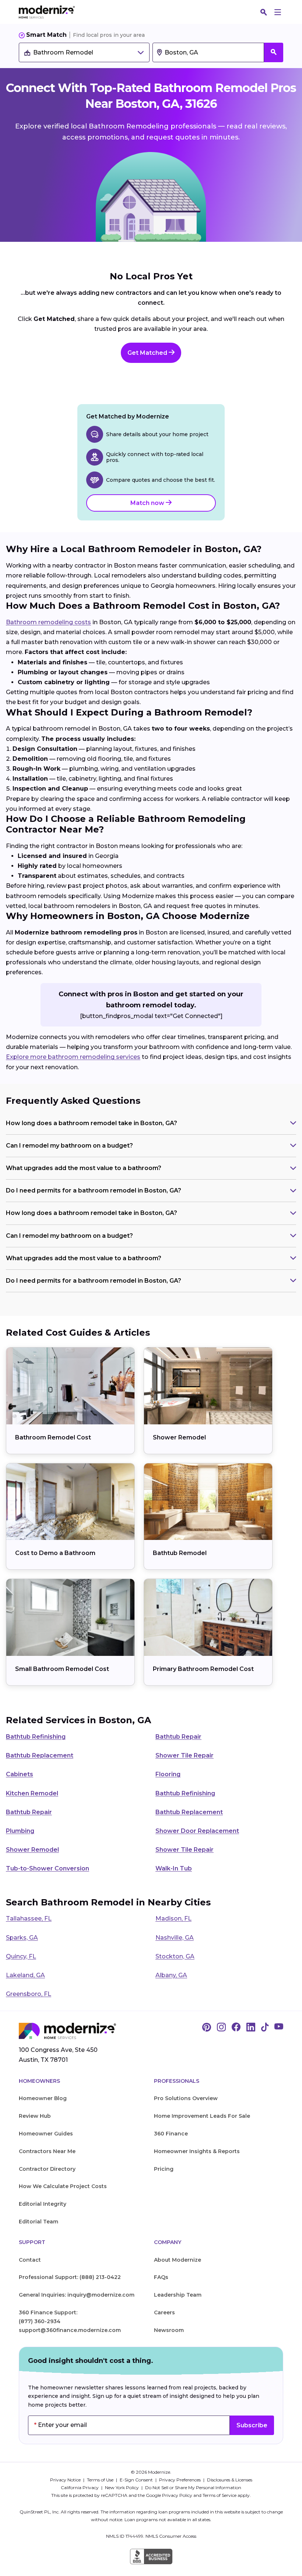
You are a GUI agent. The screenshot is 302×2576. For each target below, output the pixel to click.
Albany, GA (171, 1975)
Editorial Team (38, 2222)
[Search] (264, 12)
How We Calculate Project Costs (63, 2186)
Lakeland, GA (25, 1975)
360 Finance (171, 2134)
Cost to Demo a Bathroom (55, 1553)
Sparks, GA (22, 1938)
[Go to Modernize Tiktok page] (265, 2028)
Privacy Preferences (180, 2480)
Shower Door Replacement (197, 1831)
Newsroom (169, 2330)
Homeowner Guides (46, 2134)
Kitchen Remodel (32, 1793)
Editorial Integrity (43, 2204)
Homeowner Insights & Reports (197, 2151)
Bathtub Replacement (40, 1755)
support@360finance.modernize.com (70, 2330)
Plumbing (20, 1831)
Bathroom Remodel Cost (53, 1437)
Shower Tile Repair (185, 1755)
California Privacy (80, 2487)
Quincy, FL (21, 1956)
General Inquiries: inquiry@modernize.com (77, 2295)
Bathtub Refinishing (36, 1737)
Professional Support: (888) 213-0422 (70, 2277)
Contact (30, 2260)
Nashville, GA (175, 1938)
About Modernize (178, 2260)
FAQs (161, 2277)
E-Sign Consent (137, 2480)
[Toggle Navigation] (278, 12)
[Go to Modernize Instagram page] (221, 2028)
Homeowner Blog (43, 2098)
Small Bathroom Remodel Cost (62, 1669)
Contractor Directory (47, 2169)
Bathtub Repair (178, 1737)
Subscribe (252, 2425)
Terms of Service (220, 2495)
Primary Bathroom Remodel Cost (203, 1669)
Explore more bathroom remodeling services (73, 1057)
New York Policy (122, 2487)
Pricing (164, 2169)
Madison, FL (173, 1918)
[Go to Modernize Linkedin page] (251, 2028)
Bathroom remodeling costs (48, 622)
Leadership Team (178, 2295)
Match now (148, 503)
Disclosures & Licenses (230, 2480)
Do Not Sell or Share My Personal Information (193, 2487)
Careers (164, 2312)
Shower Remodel (179, 1437)
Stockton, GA (175, 1956)
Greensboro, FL (29, 1994)
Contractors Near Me (47, 2151)
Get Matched (148, 353)
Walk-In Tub (174, 1868)
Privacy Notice (66, 2480)
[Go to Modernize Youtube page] (279, 2028)
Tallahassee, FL (29, 1918)
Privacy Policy (177, 2495)
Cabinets (20, 1774)
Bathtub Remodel (180, 1553)
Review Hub (35, 2116)
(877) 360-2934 (40, 2321)
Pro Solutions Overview (186, 2098)
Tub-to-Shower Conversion (48, 1868)
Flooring (168, 1774)
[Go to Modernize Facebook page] (236, 2028)
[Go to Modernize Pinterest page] (207, 2028)
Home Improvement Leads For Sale (202, 2116)
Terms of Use (101, 2480)
